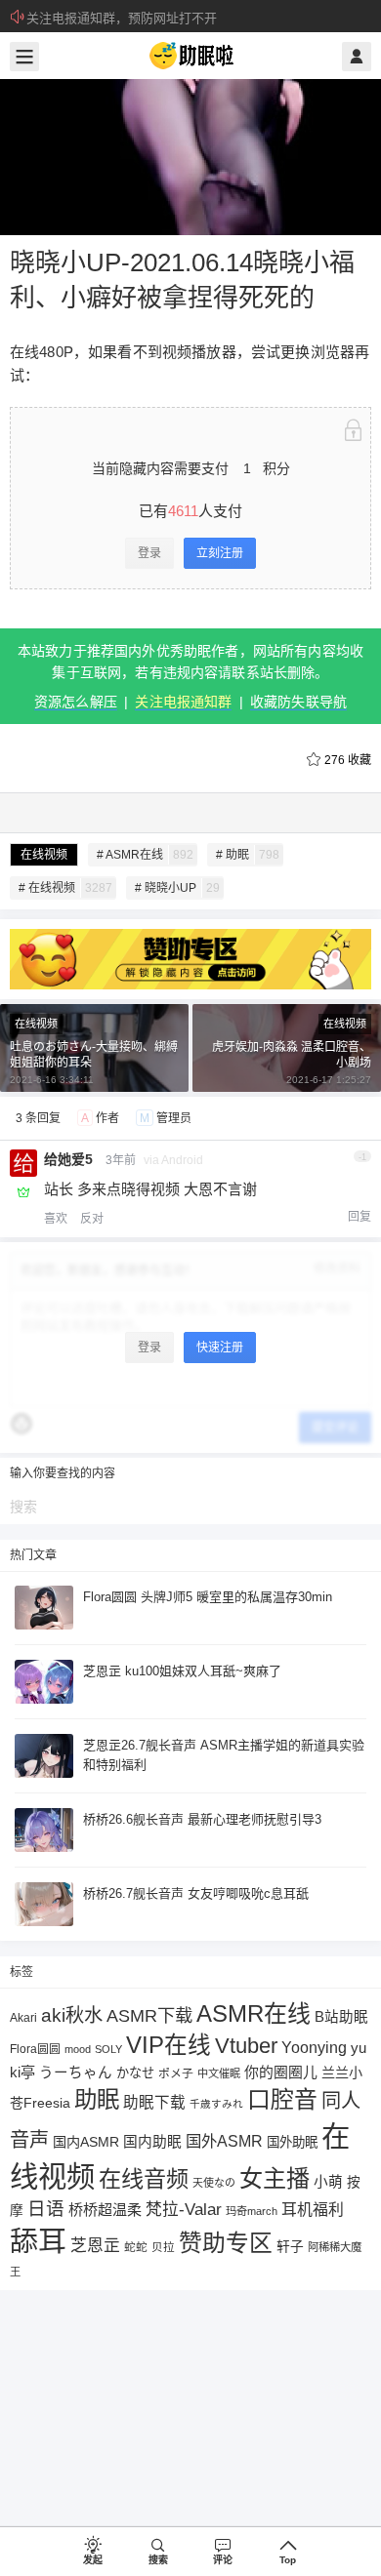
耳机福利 (313, 2210)
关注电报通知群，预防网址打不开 (122, 18)
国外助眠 (292, 2142)
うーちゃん (76, 2073)
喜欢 (56, 1219)
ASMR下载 (149, 2015)
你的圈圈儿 (281, 2073)
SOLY (108, 2049)
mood (78, 2049)
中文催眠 (219, 2073)
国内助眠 (152, 2142)
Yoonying (314, 2048)
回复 (360, 1217)
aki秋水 (72, 2015)
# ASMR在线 (145, 855)
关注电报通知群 (183, 702)
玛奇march (252, 2211)
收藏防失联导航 (298, 702)
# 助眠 (248, 855)
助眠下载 (154, 2102)
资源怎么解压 (76, 702)
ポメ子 (176, 2073)
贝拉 (163, 2247)
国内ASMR (86, 2142)
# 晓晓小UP (177, 888)
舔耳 (38, 2241)
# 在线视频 (65, 888)
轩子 (290, 2247)
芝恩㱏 (95, 2246)
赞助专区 (226, 2243)
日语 (46, 2209)
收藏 (348, 760)
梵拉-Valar (184, 2210)
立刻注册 (220, 553)
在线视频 (44, 855)
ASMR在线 (254, 2013)
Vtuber (246, 2046)
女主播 (275, 2178)
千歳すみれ (216, 2104)
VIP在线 (169, 2045)
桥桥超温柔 (105, 2210)
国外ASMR (224, 2141)
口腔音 (282, 2099)
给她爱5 (68, 1159)
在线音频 (144, 2179)
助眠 (97, 2100)
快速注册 (220, 1348)
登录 (149, 553)
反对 (92, 1219)
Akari (23, 2017)
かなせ (135, 2073)
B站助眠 (341, 2017)
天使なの (214, 2183)
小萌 (328, 2182)
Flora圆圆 (35, 2049)
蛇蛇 (136, 2247)
